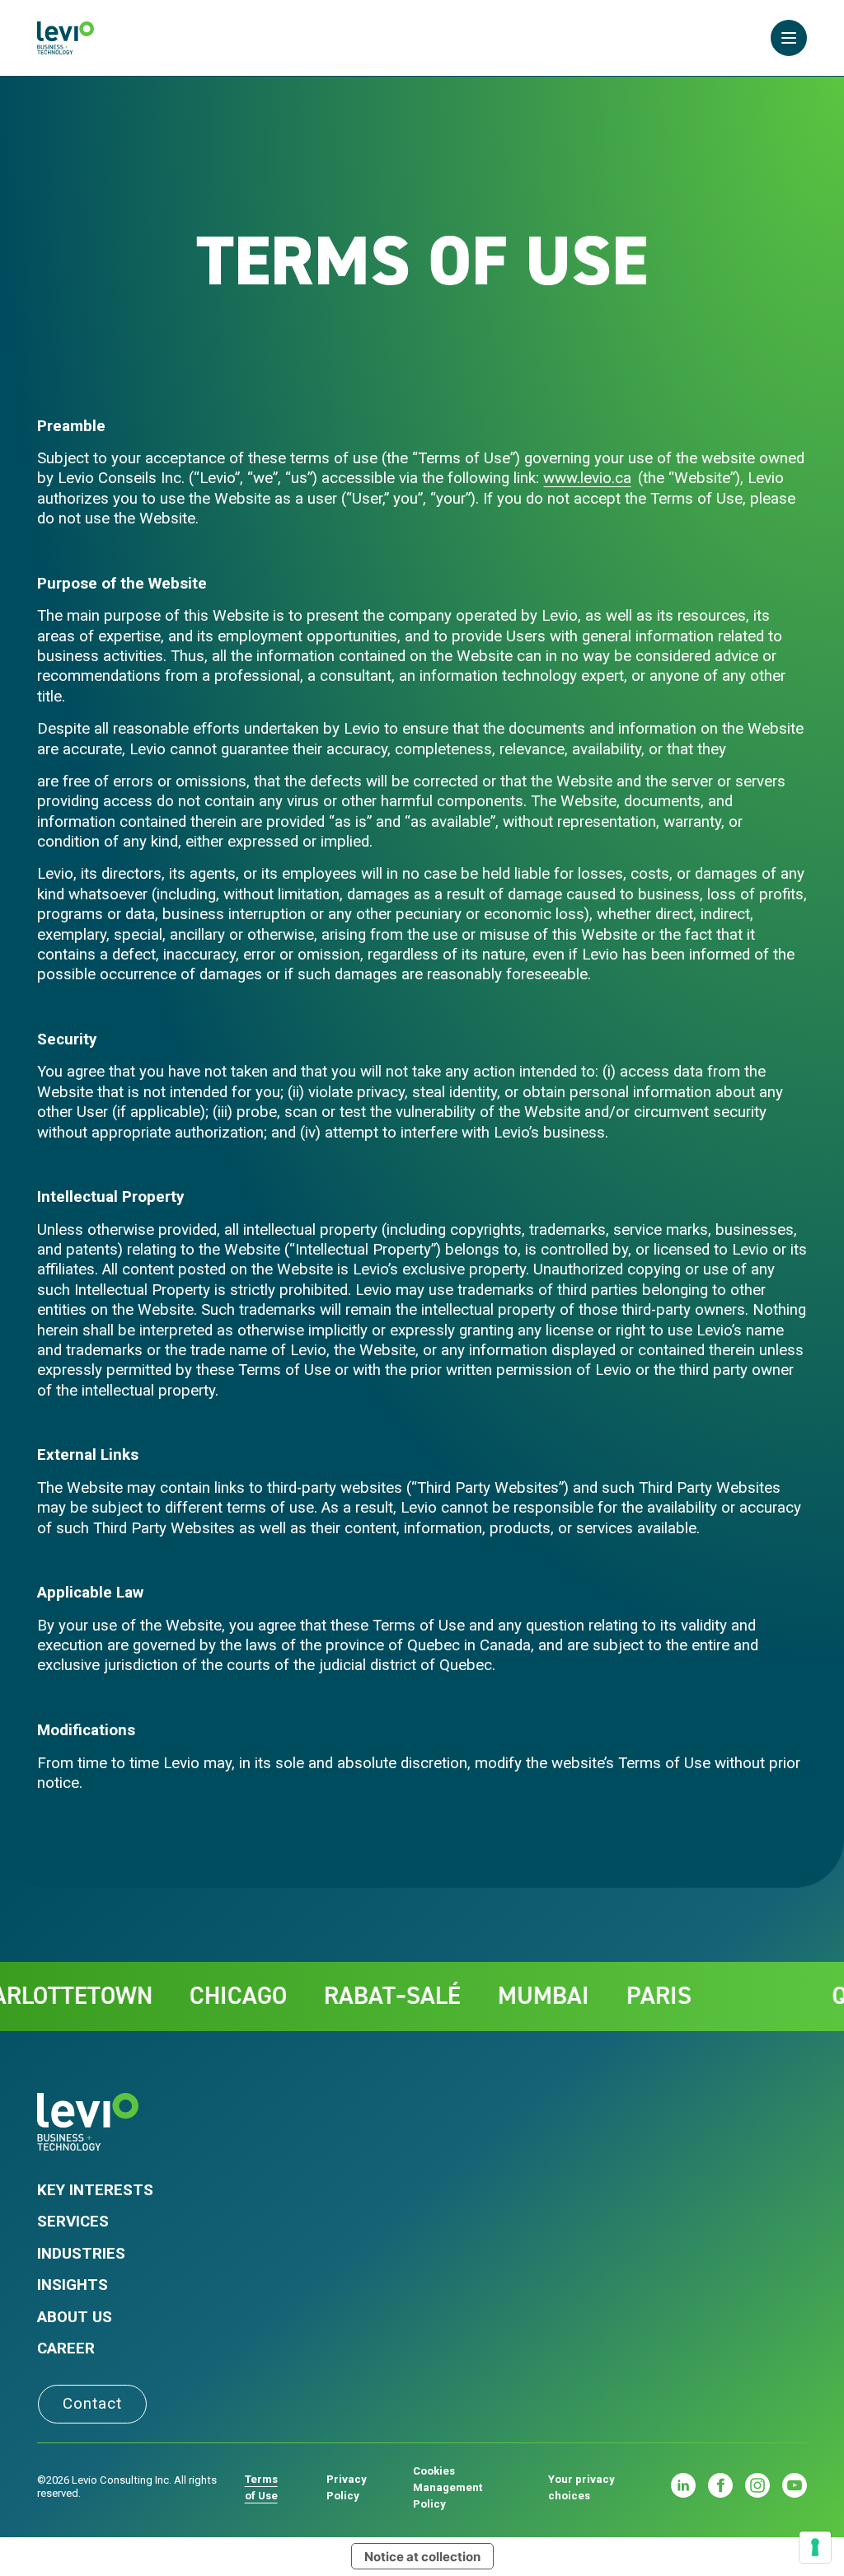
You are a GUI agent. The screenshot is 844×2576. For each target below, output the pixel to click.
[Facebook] (720, 2485)
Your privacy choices (581, 2487)
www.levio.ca (587, 478)
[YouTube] (795, 2485)
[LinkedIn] (683, 2485)
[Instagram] (757, 2485)
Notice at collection (422, 2557)
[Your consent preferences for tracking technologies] (815, 2547)
